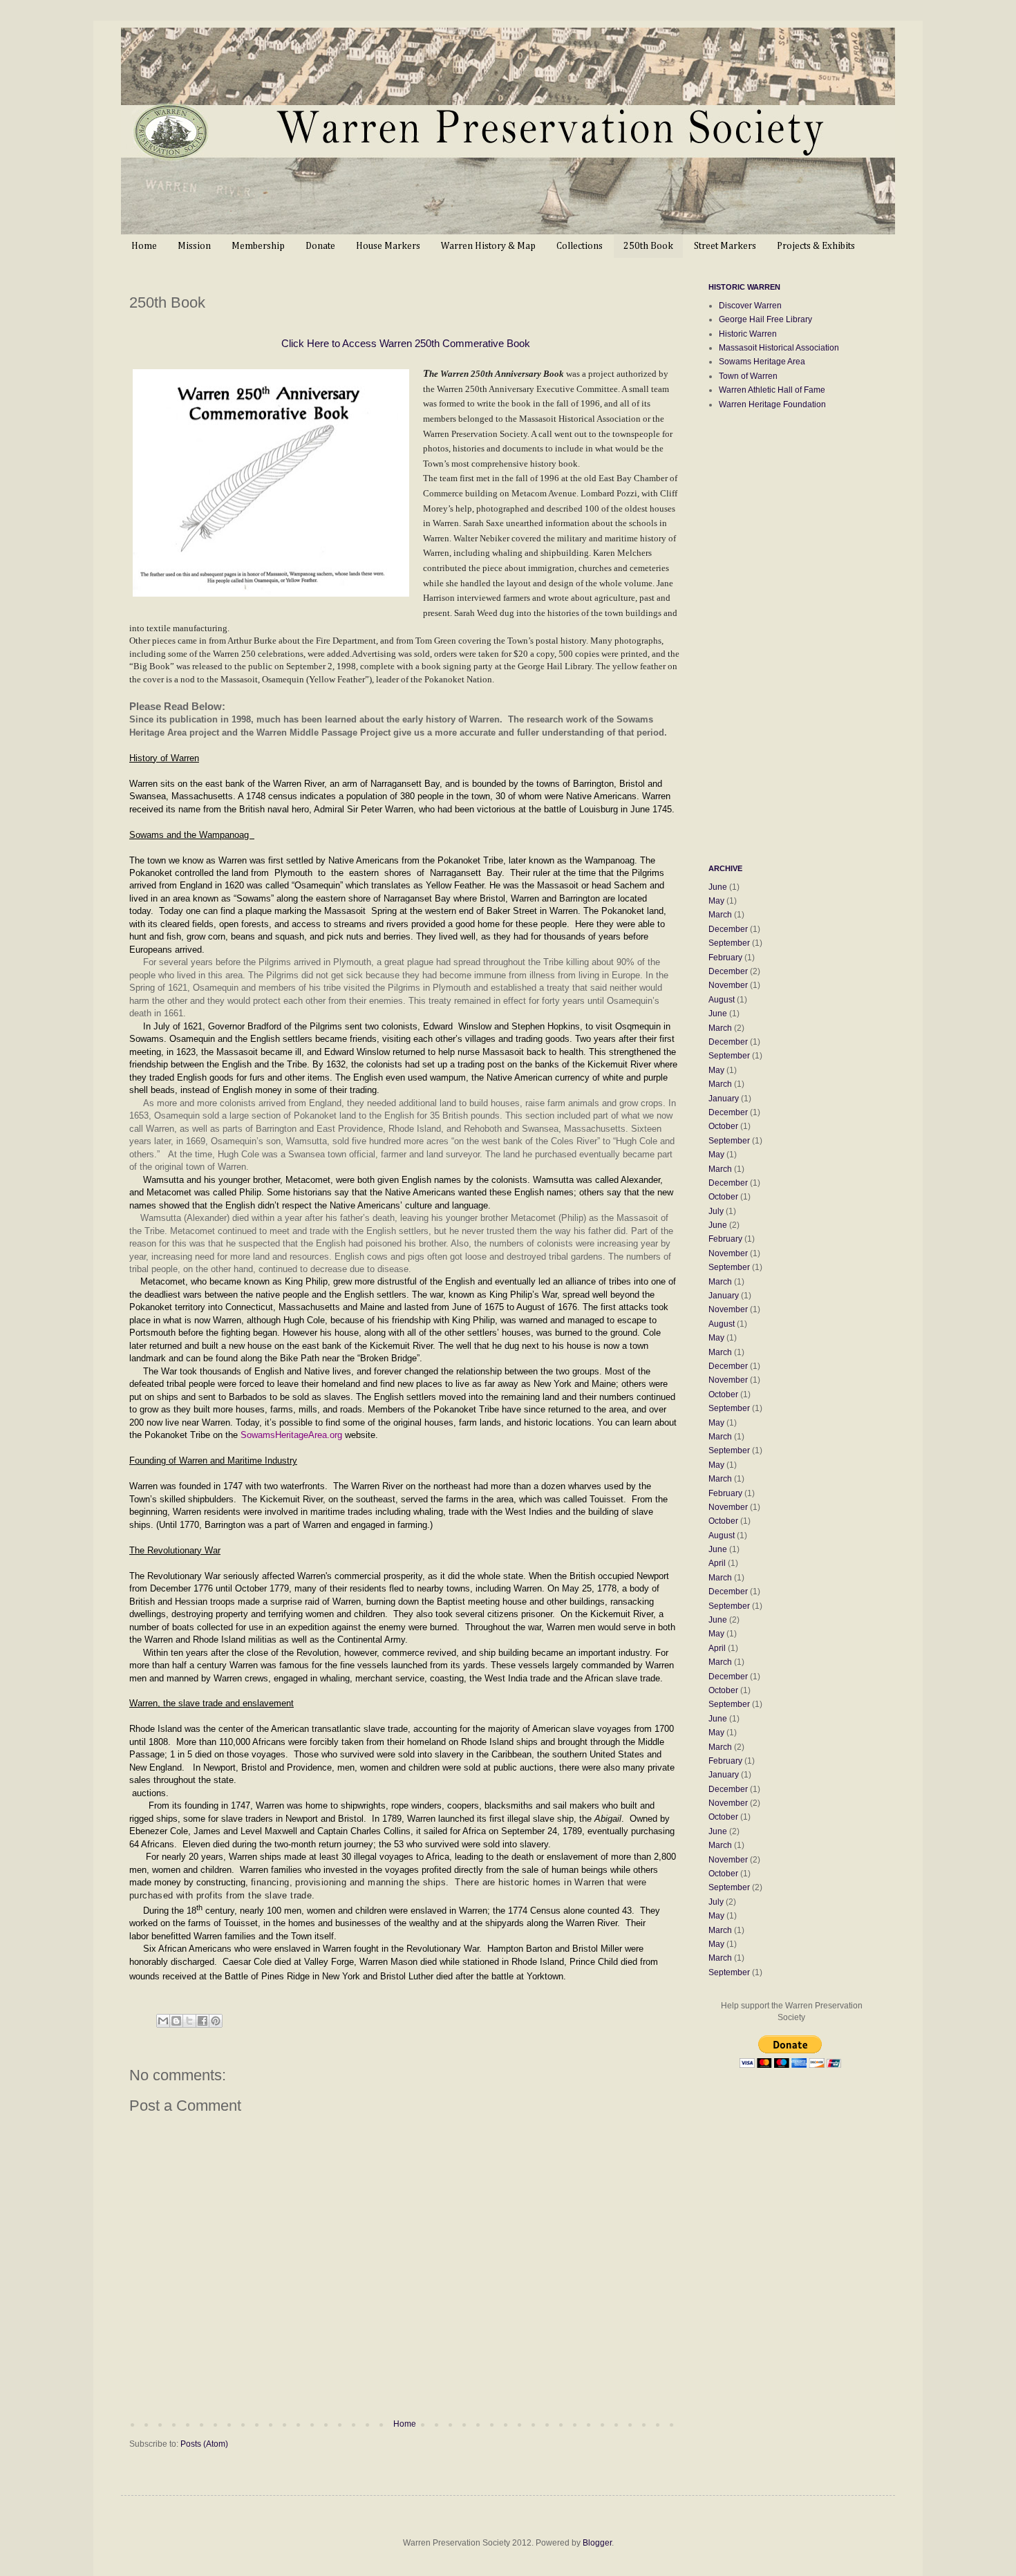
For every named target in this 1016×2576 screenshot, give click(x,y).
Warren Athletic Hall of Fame (772, 390)
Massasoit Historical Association (779, 348)
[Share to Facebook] (203, 2021)
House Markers (388, 246)
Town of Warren (748, 376)
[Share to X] (189, 2021)
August (722, 1000)
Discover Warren (750, 306)
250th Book (648, 246)
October (723, 1126)
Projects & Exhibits (816, 246)
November (728, 985)
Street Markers (725, 246)
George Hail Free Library (765, 319)
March (720, 915)
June (718, 887)
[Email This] (163, 2021)
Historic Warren (748, 334)
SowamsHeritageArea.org (291, 1435)
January (724, 1099)
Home (144, 246)
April (717, 1563)
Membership (258, 246)
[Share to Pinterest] (216, 2021)
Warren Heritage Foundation (772, 404)
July (716, 1211)
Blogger (597, 2543)
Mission (194, 246)
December (728, 929)
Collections (580, 246)
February (725, 958)
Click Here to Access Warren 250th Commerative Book (406, 343)
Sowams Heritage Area (762, 362)
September (729, 943)
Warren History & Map (488, 246)
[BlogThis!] (176, 2021)
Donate (320, 246)
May (716, 901)
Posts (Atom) (204, 2444)
